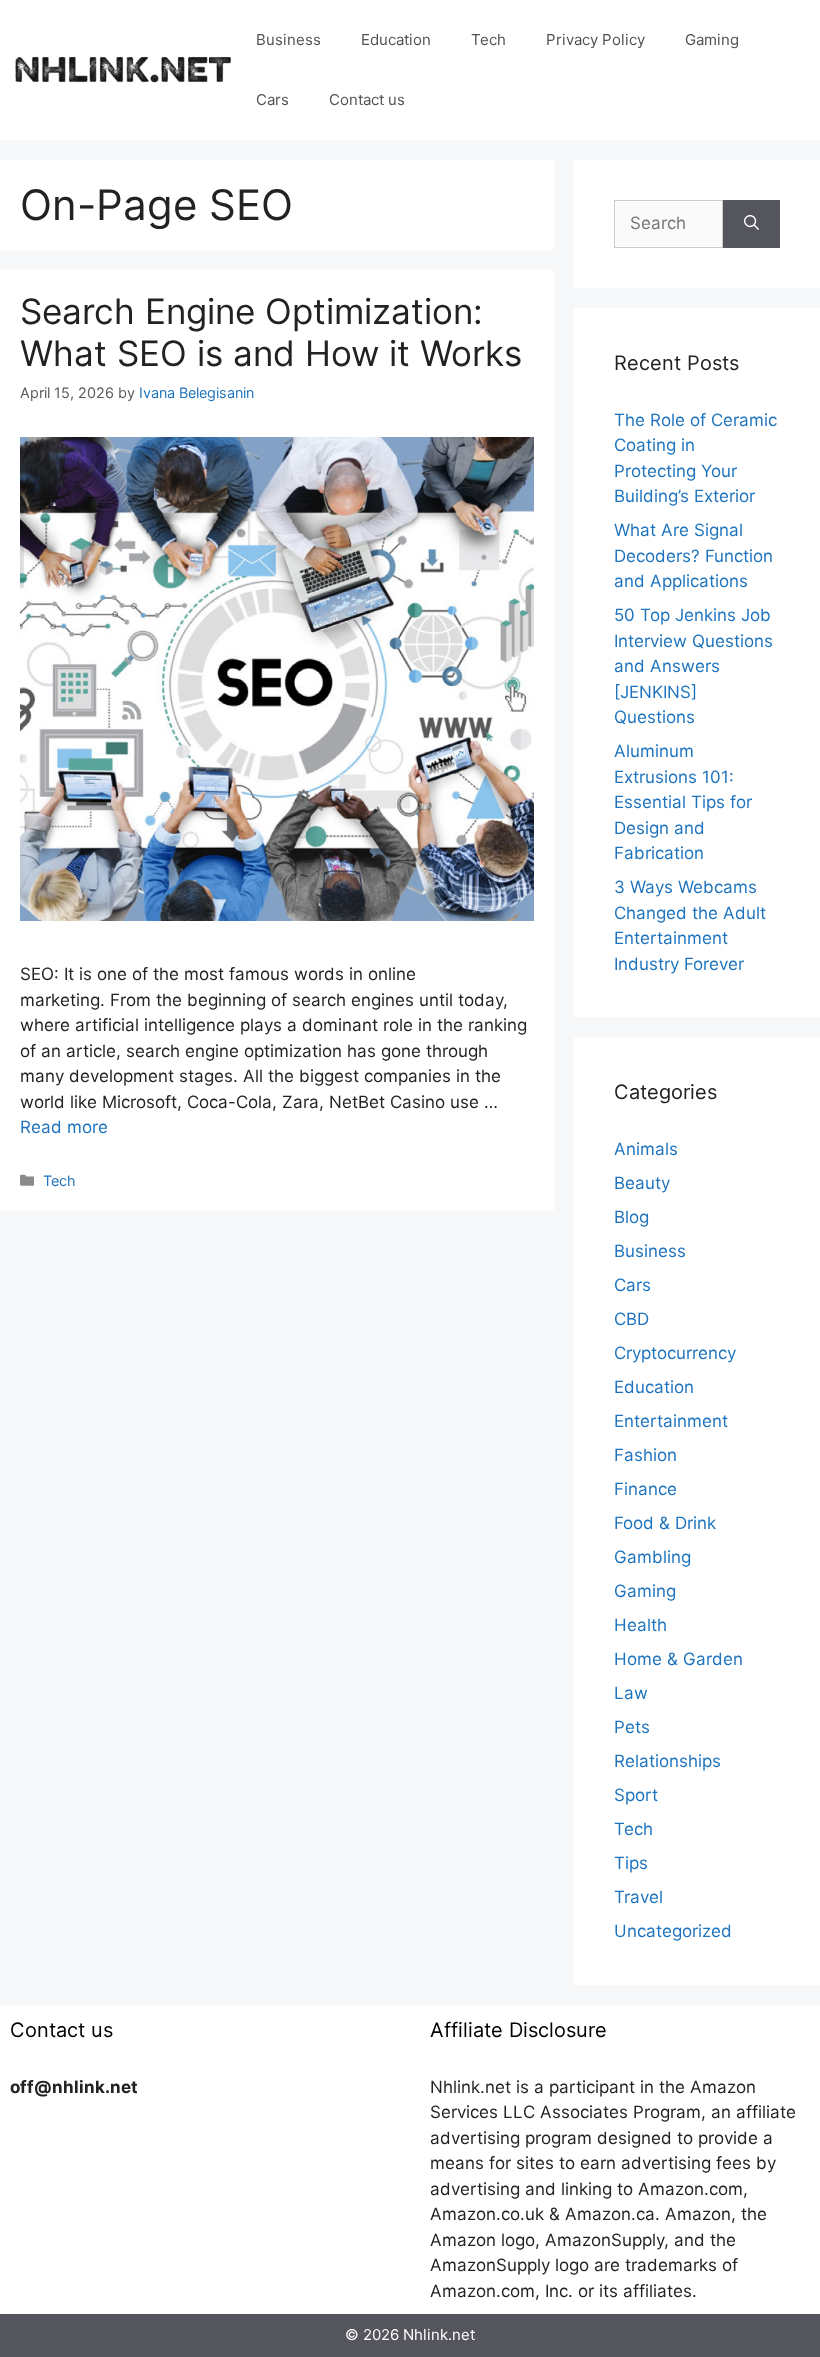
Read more (64, 1127)
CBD (631, 1319)
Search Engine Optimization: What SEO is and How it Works (271, 332)
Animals (646, 1149)
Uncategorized (673, 1931)
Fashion (645, 1455)
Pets (632, 1727)
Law (631, 1693)
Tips (631, 1863)
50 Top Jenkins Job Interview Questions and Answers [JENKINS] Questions (693, 666)
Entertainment (671, 1421)
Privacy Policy (595, 39)
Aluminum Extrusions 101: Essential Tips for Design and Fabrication (683, 802)
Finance (645, 1489)
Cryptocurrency (675, 1353)
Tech (488, 39)
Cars (272, 99)
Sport (636, 1795)
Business (288, 39)
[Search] (751, 224)
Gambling (652, 1557)
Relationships (667, 1761)
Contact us (367, 99)
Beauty (642, 1183)
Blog (631, 1217)
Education (396, 39)
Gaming (712, 39)
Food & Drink (665, 1523)
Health (640, 1625)
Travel (638, 1897)
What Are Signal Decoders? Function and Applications (693, 555)
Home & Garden (678, 1659)
